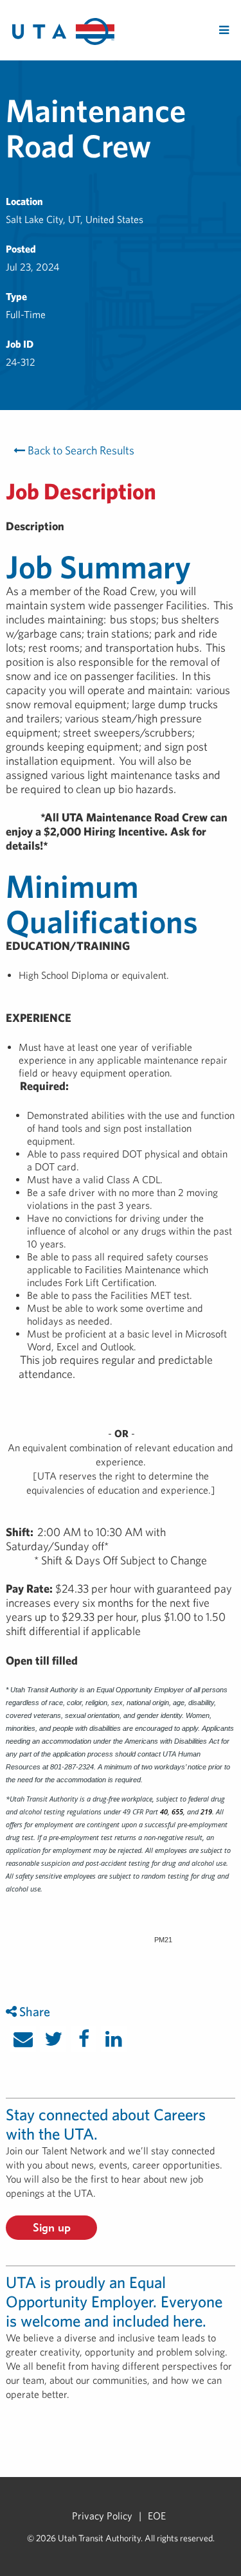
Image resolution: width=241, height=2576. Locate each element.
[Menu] (224, 30)
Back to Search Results (80, 450)
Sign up (52, 2227)
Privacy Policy (102, 2516)
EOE (157, 2516)
